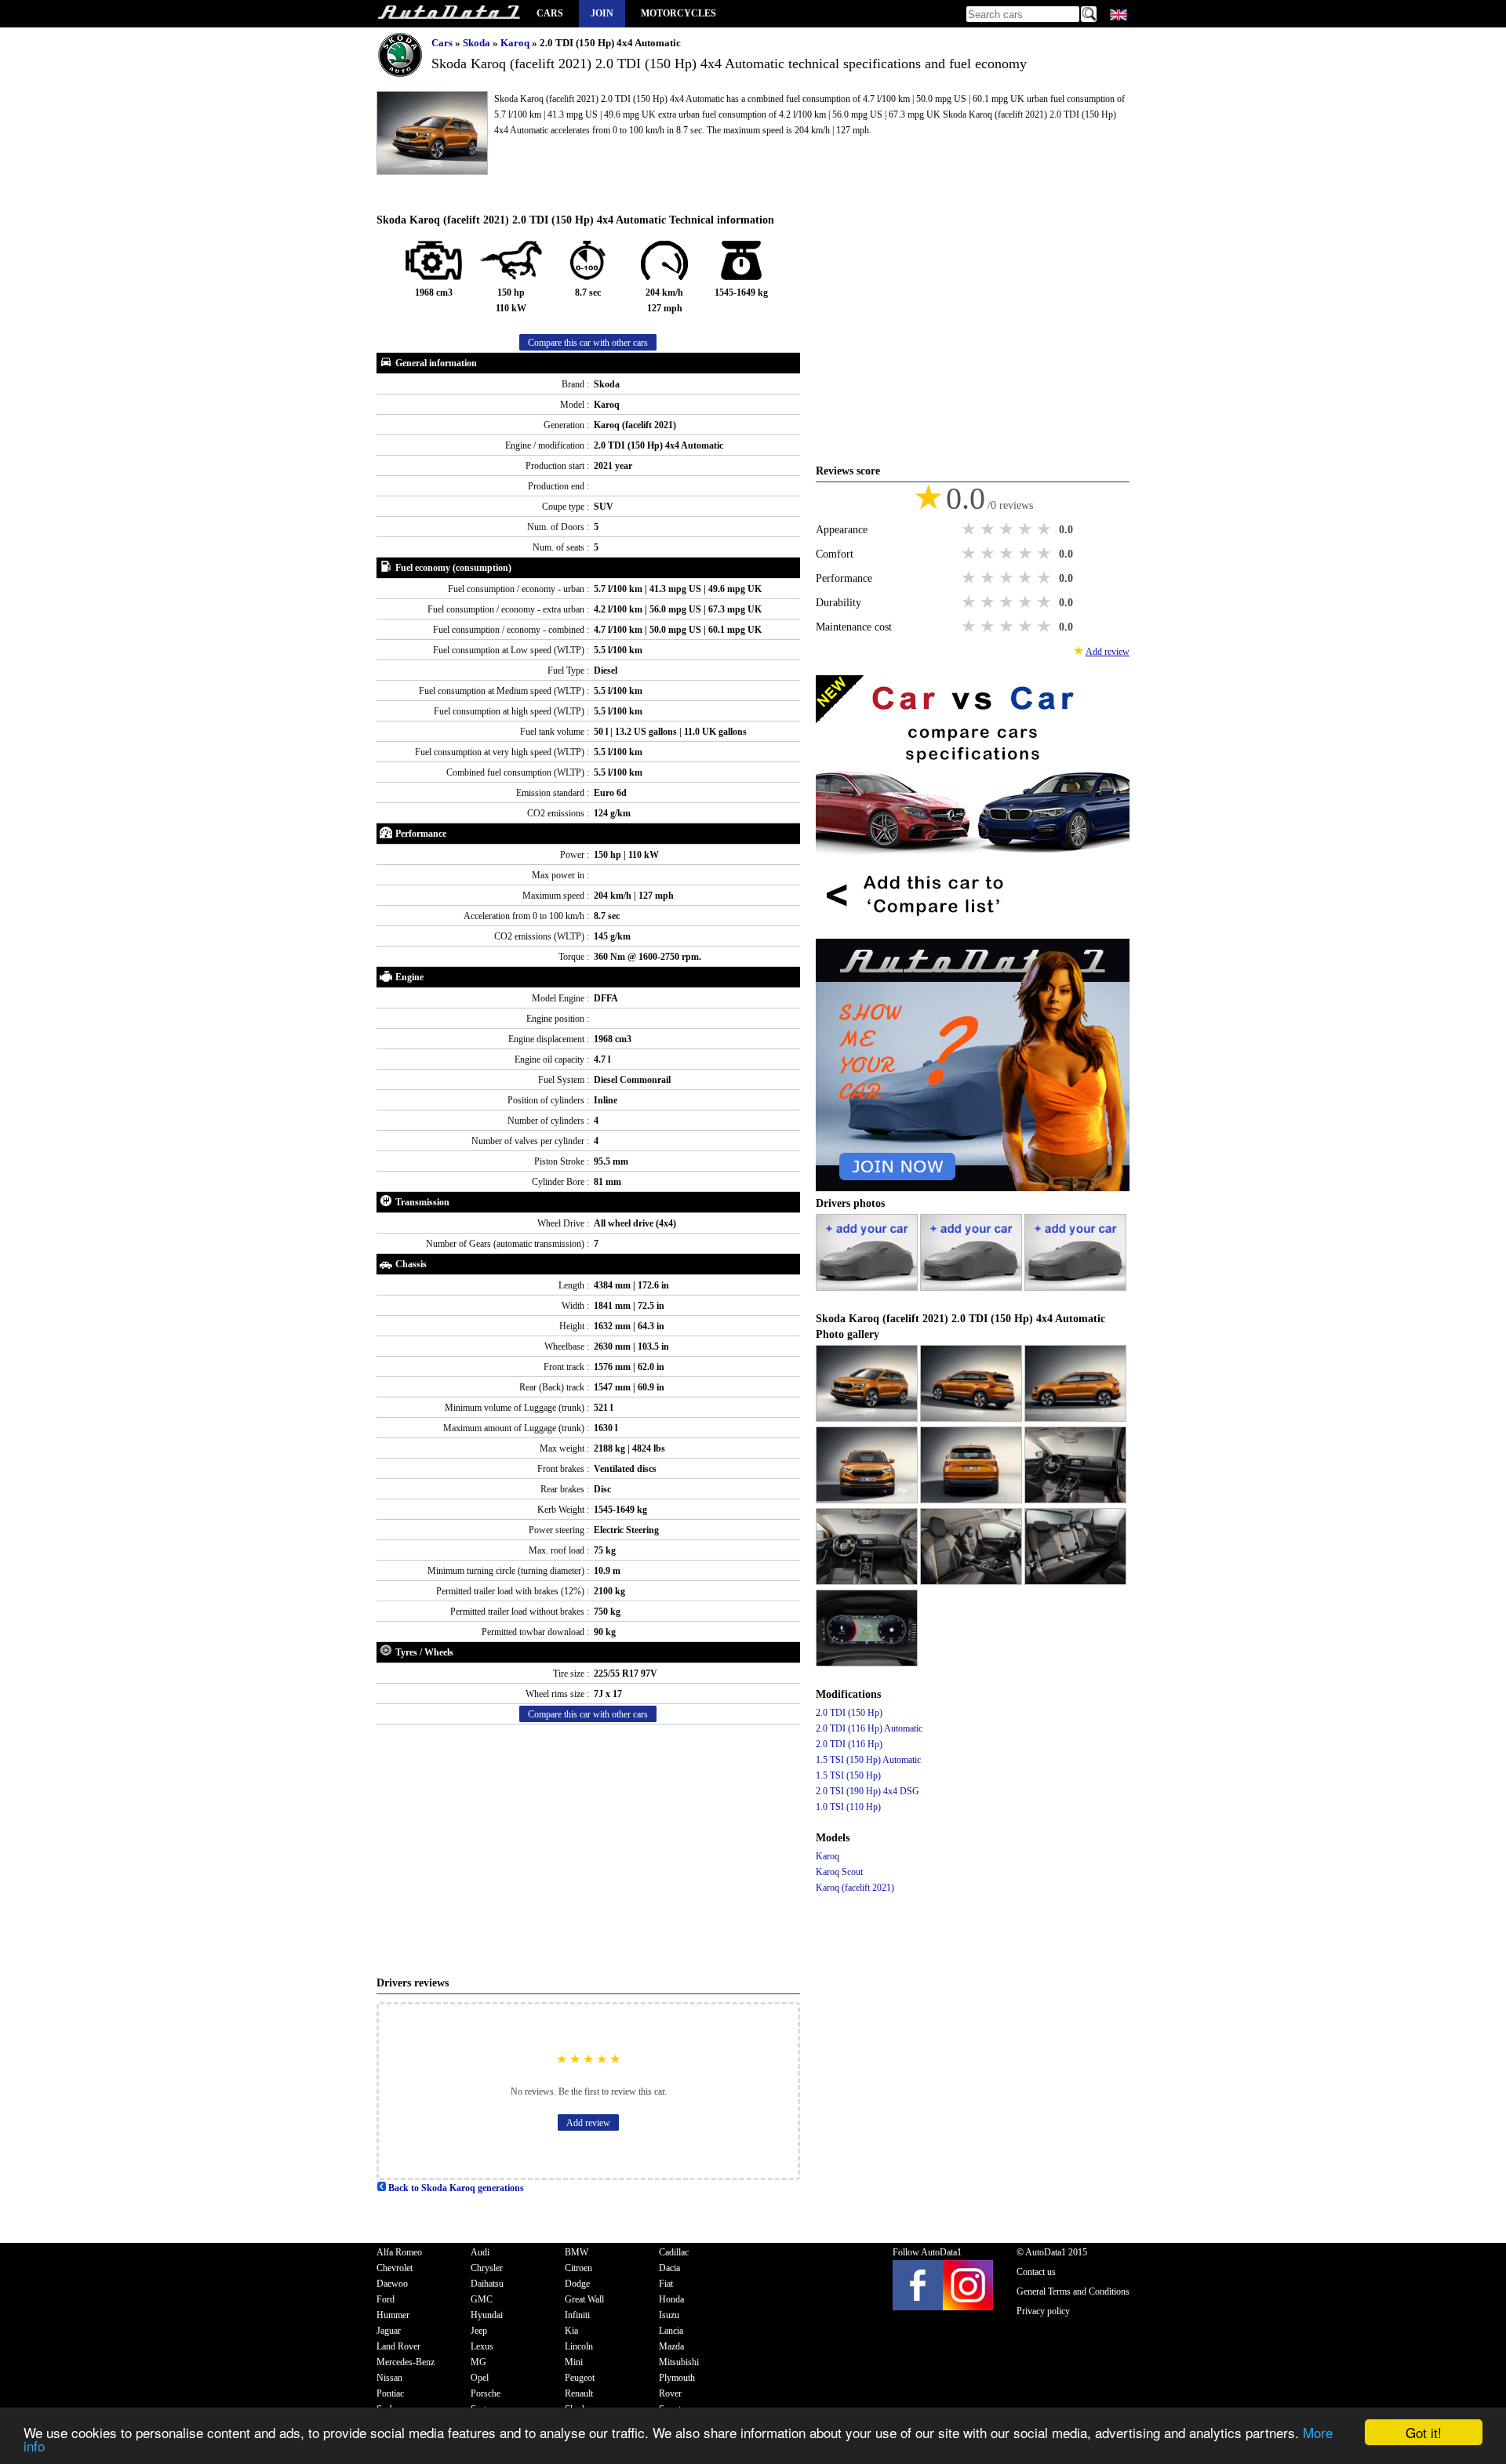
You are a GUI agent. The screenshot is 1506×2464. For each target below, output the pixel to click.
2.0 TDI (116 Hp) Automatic (869, 1728)
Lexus (482, 2346)
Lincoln (579, 2346)
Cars (550, 13)
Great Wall (584, 2299)
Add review (588, 2123)
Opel (480, 2378)
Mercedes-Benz (406, 2362)
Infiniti (577, 2315)
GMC (482, 2299)
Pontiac (390, 2393)
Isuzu (669, 2315)
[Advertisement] (588, 1850)
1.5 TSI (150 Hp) (848, 1775)
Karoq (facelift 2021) (855, 1888)
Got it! (1424, 2432)
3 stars (1008, 529)
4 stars (1027, 529)
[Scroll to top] (1427, 2406)
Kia (571, 2331)
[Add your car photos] (868, 1288)
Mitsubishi (679, 2362)
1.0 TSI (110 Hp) (848, 1807)
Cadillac (674, 2252)
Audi (480, 2252)
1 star (970, 529)
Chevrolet (395, 2268)
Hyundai (487, 2315)
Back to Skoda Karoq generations (455, 2188)
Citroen (578, 2268)
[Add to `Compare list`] (973, 931)
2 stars (989, 529)
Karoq (516, 43)
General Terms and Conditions (1073, 2291)
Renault (579, 2393)
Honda (671, 2299)
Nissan (389, 2378)
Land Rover (398, 2346)
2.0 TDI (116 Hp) (849, 1744)
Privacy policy (1043, 2311)
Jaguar (389, 2331)
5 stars (1046, 529)
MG (478, 2362)
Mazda (671, 2346)
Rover (670, 2393)
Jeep (479, 2331)
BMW (577, 2252)
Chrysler (487, 2268)
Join (602, 13)
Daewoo (392, 2284)
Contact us (1036, 2272)
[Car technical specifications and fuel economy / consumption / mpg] (449, 14)
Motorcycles (678, 13)
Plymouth (677, 2378)
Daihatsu (487, 2284)
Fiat (666, 2284)
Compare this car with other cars (588, 343)
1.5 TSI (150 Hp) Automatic (868, 1760)
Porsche (486, 2393)
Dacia (669, 2268)
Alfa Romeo (399, 2252)
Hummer (393, 2315)
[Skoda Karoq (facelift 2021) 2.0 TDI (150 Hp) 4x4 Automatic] (868, 1419)
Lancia (671, 2331)
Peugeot (580, 2378)
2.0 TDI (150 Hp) (849, 1713)
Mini (574, 2362)
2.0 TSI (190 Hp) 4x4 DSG (868, 1791)
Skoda (478, 43)
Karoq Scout (839, 1872)
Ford (386, 2299)
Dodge (577, 2284)
